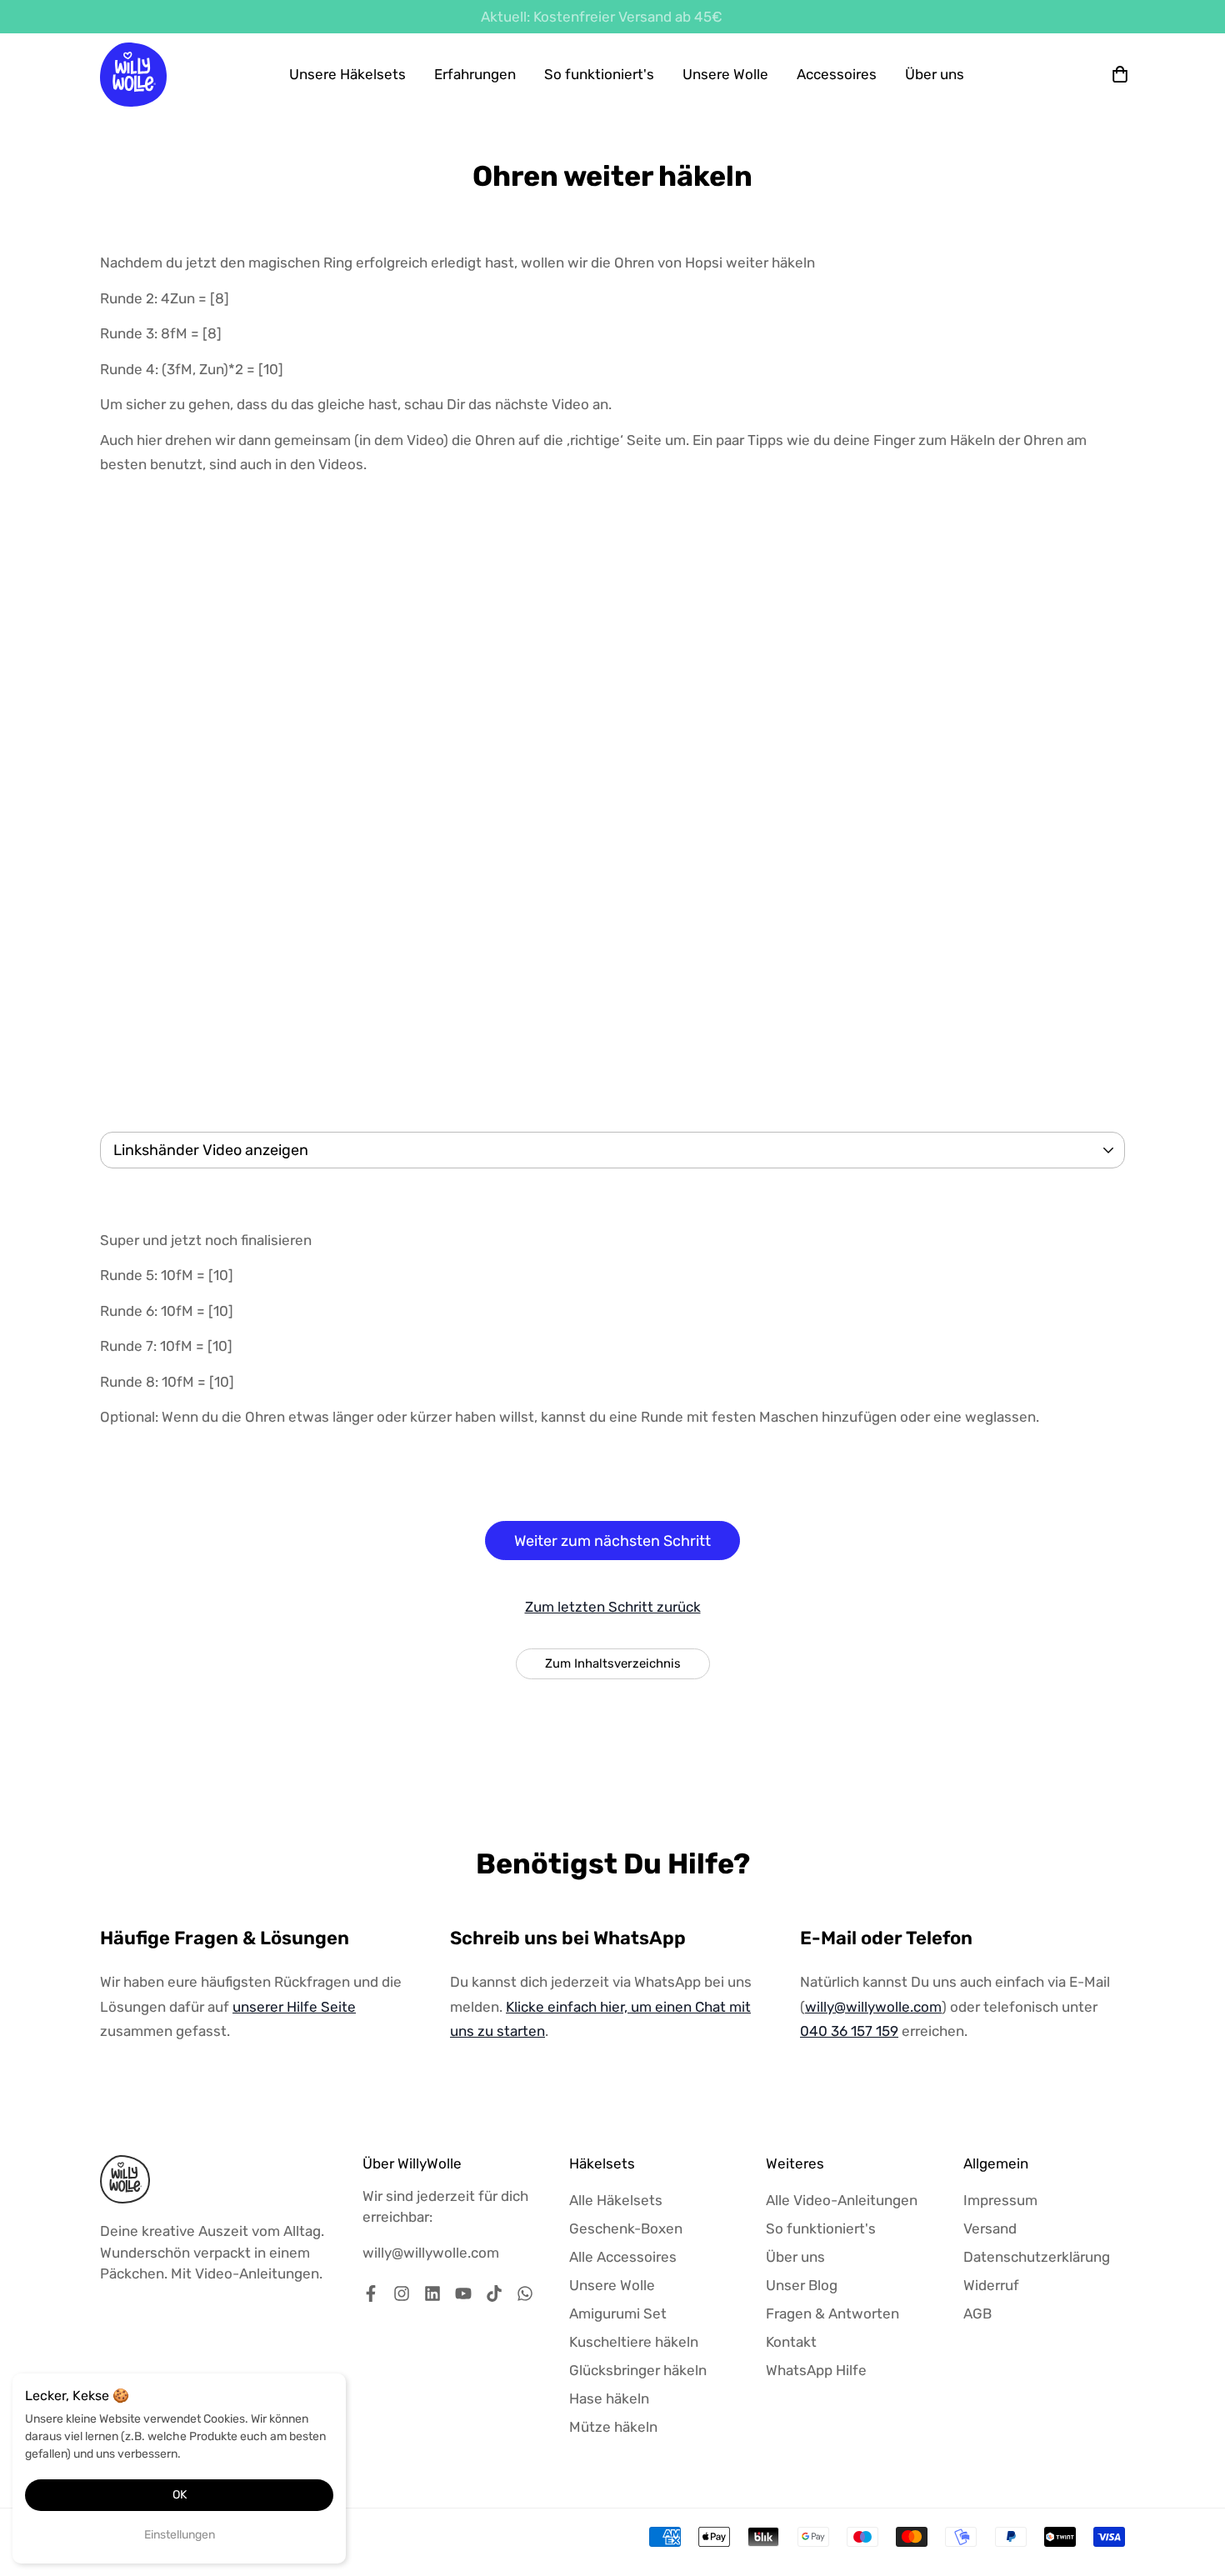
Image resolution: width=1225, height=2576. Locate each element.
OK (180, 2495)
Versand (990, 2228)
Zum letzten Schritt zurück (613, 1607)
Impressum (1000, 2200)
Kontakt (791, 2342)
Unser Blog (802, 2285)
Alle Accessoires (623, 2257)
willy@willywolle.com (873, 2007)
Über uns (935, 74)
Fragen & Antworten (832, 2313)
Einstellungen (180, 2535)
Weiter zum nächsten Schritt (612, 1541)
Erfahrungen (475, 74)
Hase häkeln (609, 2398)
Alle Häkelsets (616, 2200)
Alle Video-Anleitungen (842, 2200)
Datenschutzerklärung (1037, 2257)
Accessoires (837, 74)
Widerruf (991, 2285)
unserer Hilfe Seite (294, 2007)
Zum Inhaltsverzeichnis (613, 1663)
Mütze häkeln (613, 2427)
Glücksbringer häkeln (638, 2370)
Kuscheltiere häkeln (634, 2342)
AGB (977, 2313)
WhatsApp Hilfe (816, 2370)
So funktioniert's (599, 74)
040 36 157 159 (849, 2031)
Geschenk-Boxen (626, 2228)
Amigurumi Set (618, 2313)
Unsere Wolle (725, 74)
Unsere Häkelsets (347, 74)
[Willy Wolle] (133, 75)
